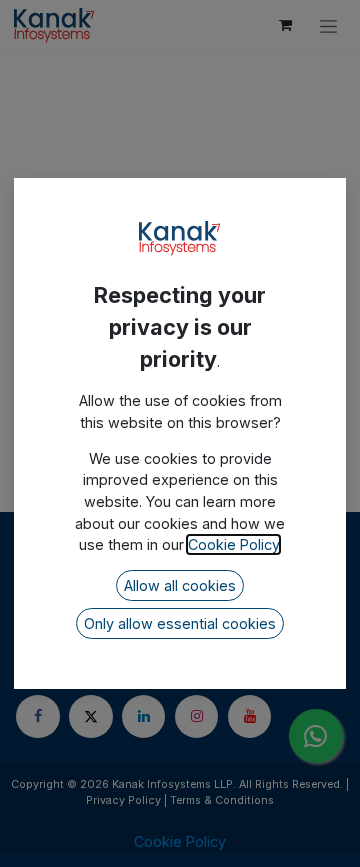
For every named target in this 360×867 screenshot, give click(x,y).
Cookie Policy (233, 544)
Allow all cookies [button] (180, 585)
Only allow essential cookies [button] (180, 623)
